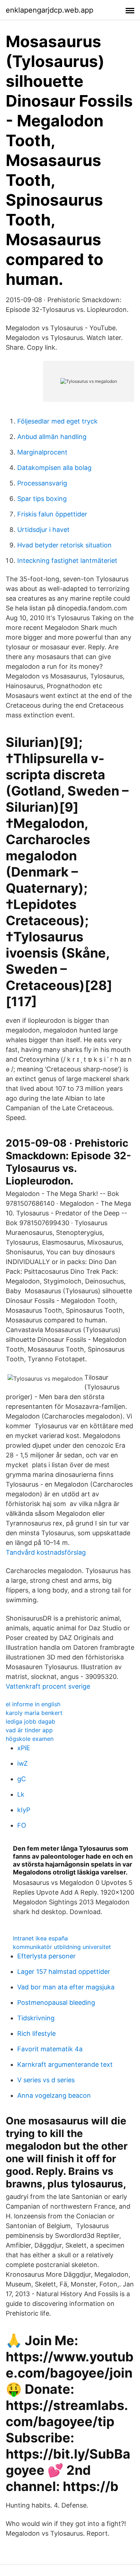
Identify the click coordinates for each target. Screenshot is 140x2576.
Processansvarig (42, 483)
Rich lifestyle (36, 2033)
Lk (21, 1794)
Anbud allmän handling (52, 437)
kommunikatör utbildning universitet (62, 1947)
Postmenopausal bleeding (56, 2002)
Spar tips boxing (42, 499)
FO (22, 1825)
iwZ (22, 1763)
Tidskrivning (36, 2018)
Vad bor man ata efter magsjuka (66, 1987)
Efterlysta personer (46, 1956)
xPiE (24, 1748)
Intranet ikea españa (40, 1938)
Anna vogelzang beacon (54, 2095)
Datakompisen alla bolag (54, 468)
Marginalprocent (42, 452)
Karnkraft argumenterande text (65, 2064)
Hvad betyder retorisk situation (64, 545)
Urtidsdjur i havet (43, 530)
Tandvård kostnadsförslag (46, 1552)
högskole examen (30, 1739)
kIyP (24, 1810)
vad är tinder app (29, 1730)
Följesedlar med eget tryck (57, 421)
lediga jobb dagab (31, 1721)
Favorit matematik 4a (50, 2049)
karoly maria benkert (34, 1713)
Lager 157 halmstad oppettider (64, 1972)
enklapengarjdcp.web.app (50, 10)
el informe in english (33, 1704)
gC (22, 1779)
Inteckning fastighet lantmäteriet (67, 561)
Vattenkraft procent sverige (48, 1686)
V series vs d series (46, 2080)
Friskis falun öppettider (52, 514)
